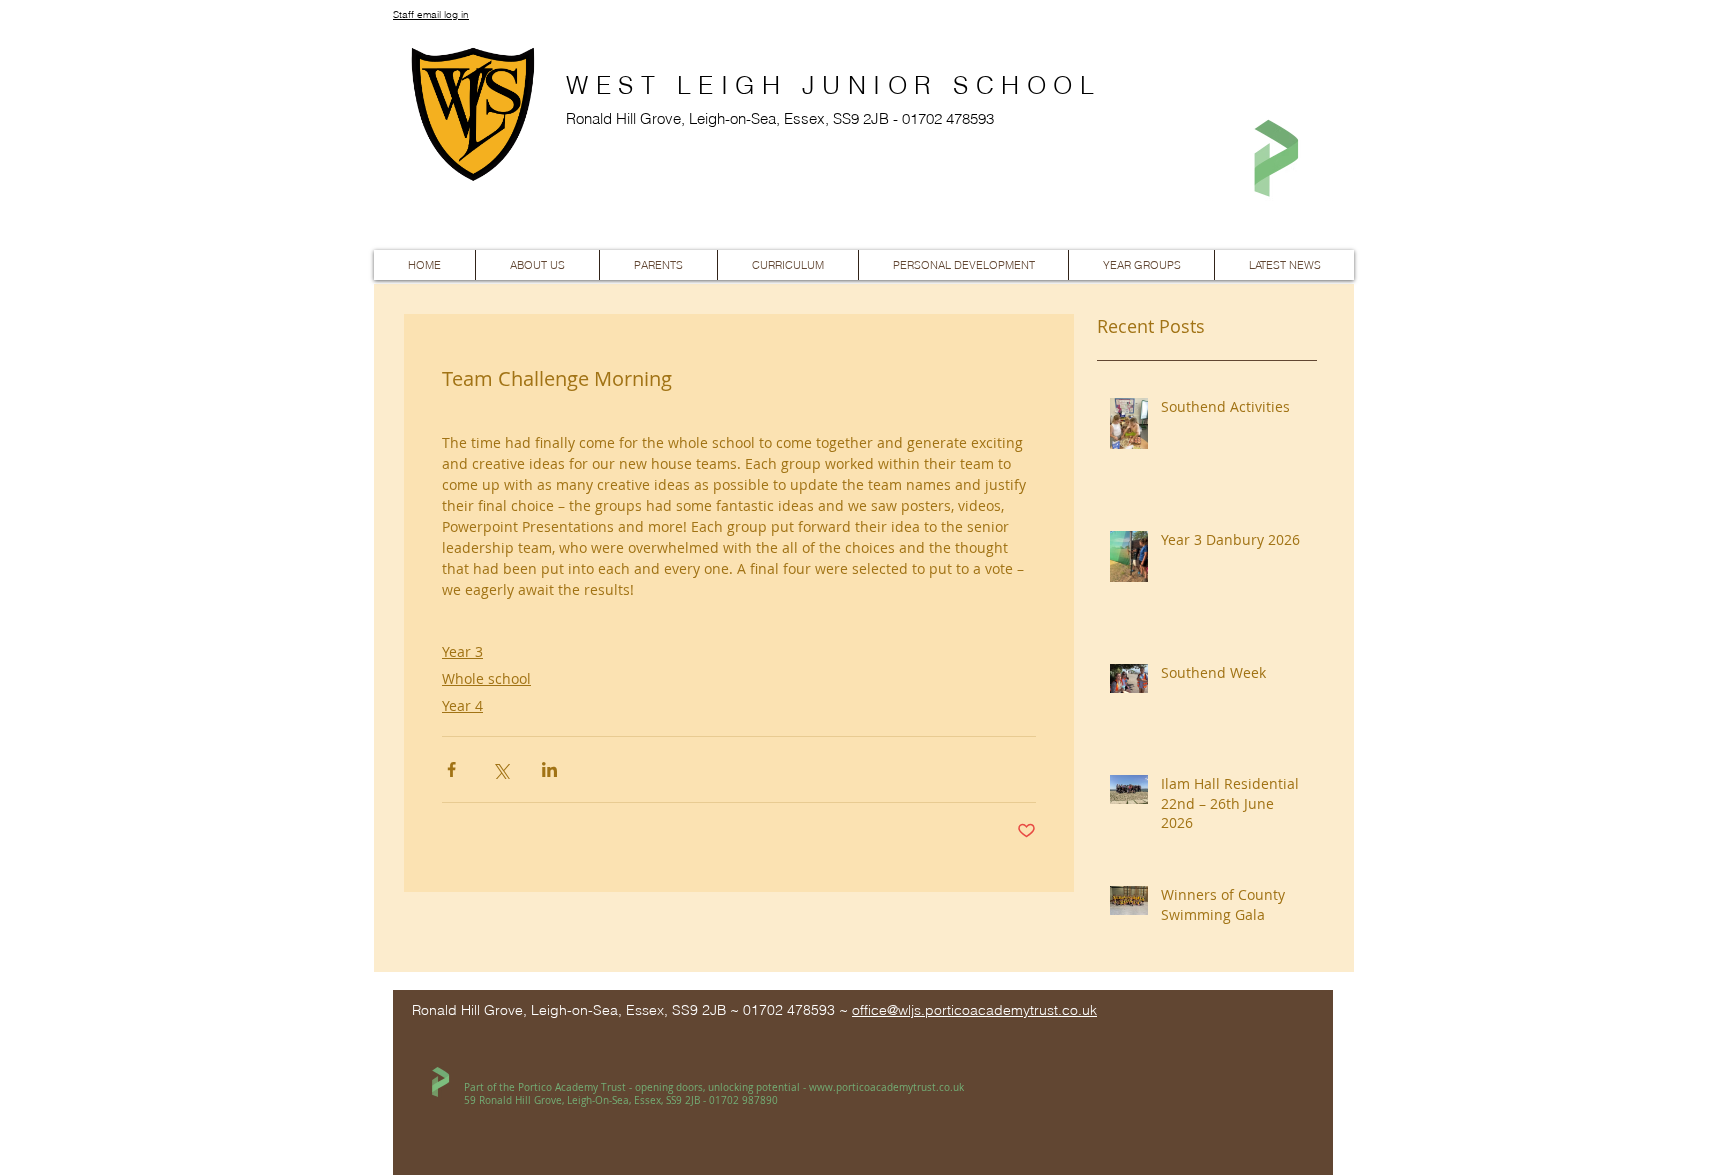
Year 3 (462, 651)
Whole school (486, 678)
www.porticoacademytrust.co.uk (886, 1087)
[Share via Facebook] (451, 769)
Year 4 (462, 705)
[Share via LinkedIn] (549, 769)
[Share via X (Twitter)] (500, 769)
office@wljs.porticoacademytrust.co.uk (974, 1010)
